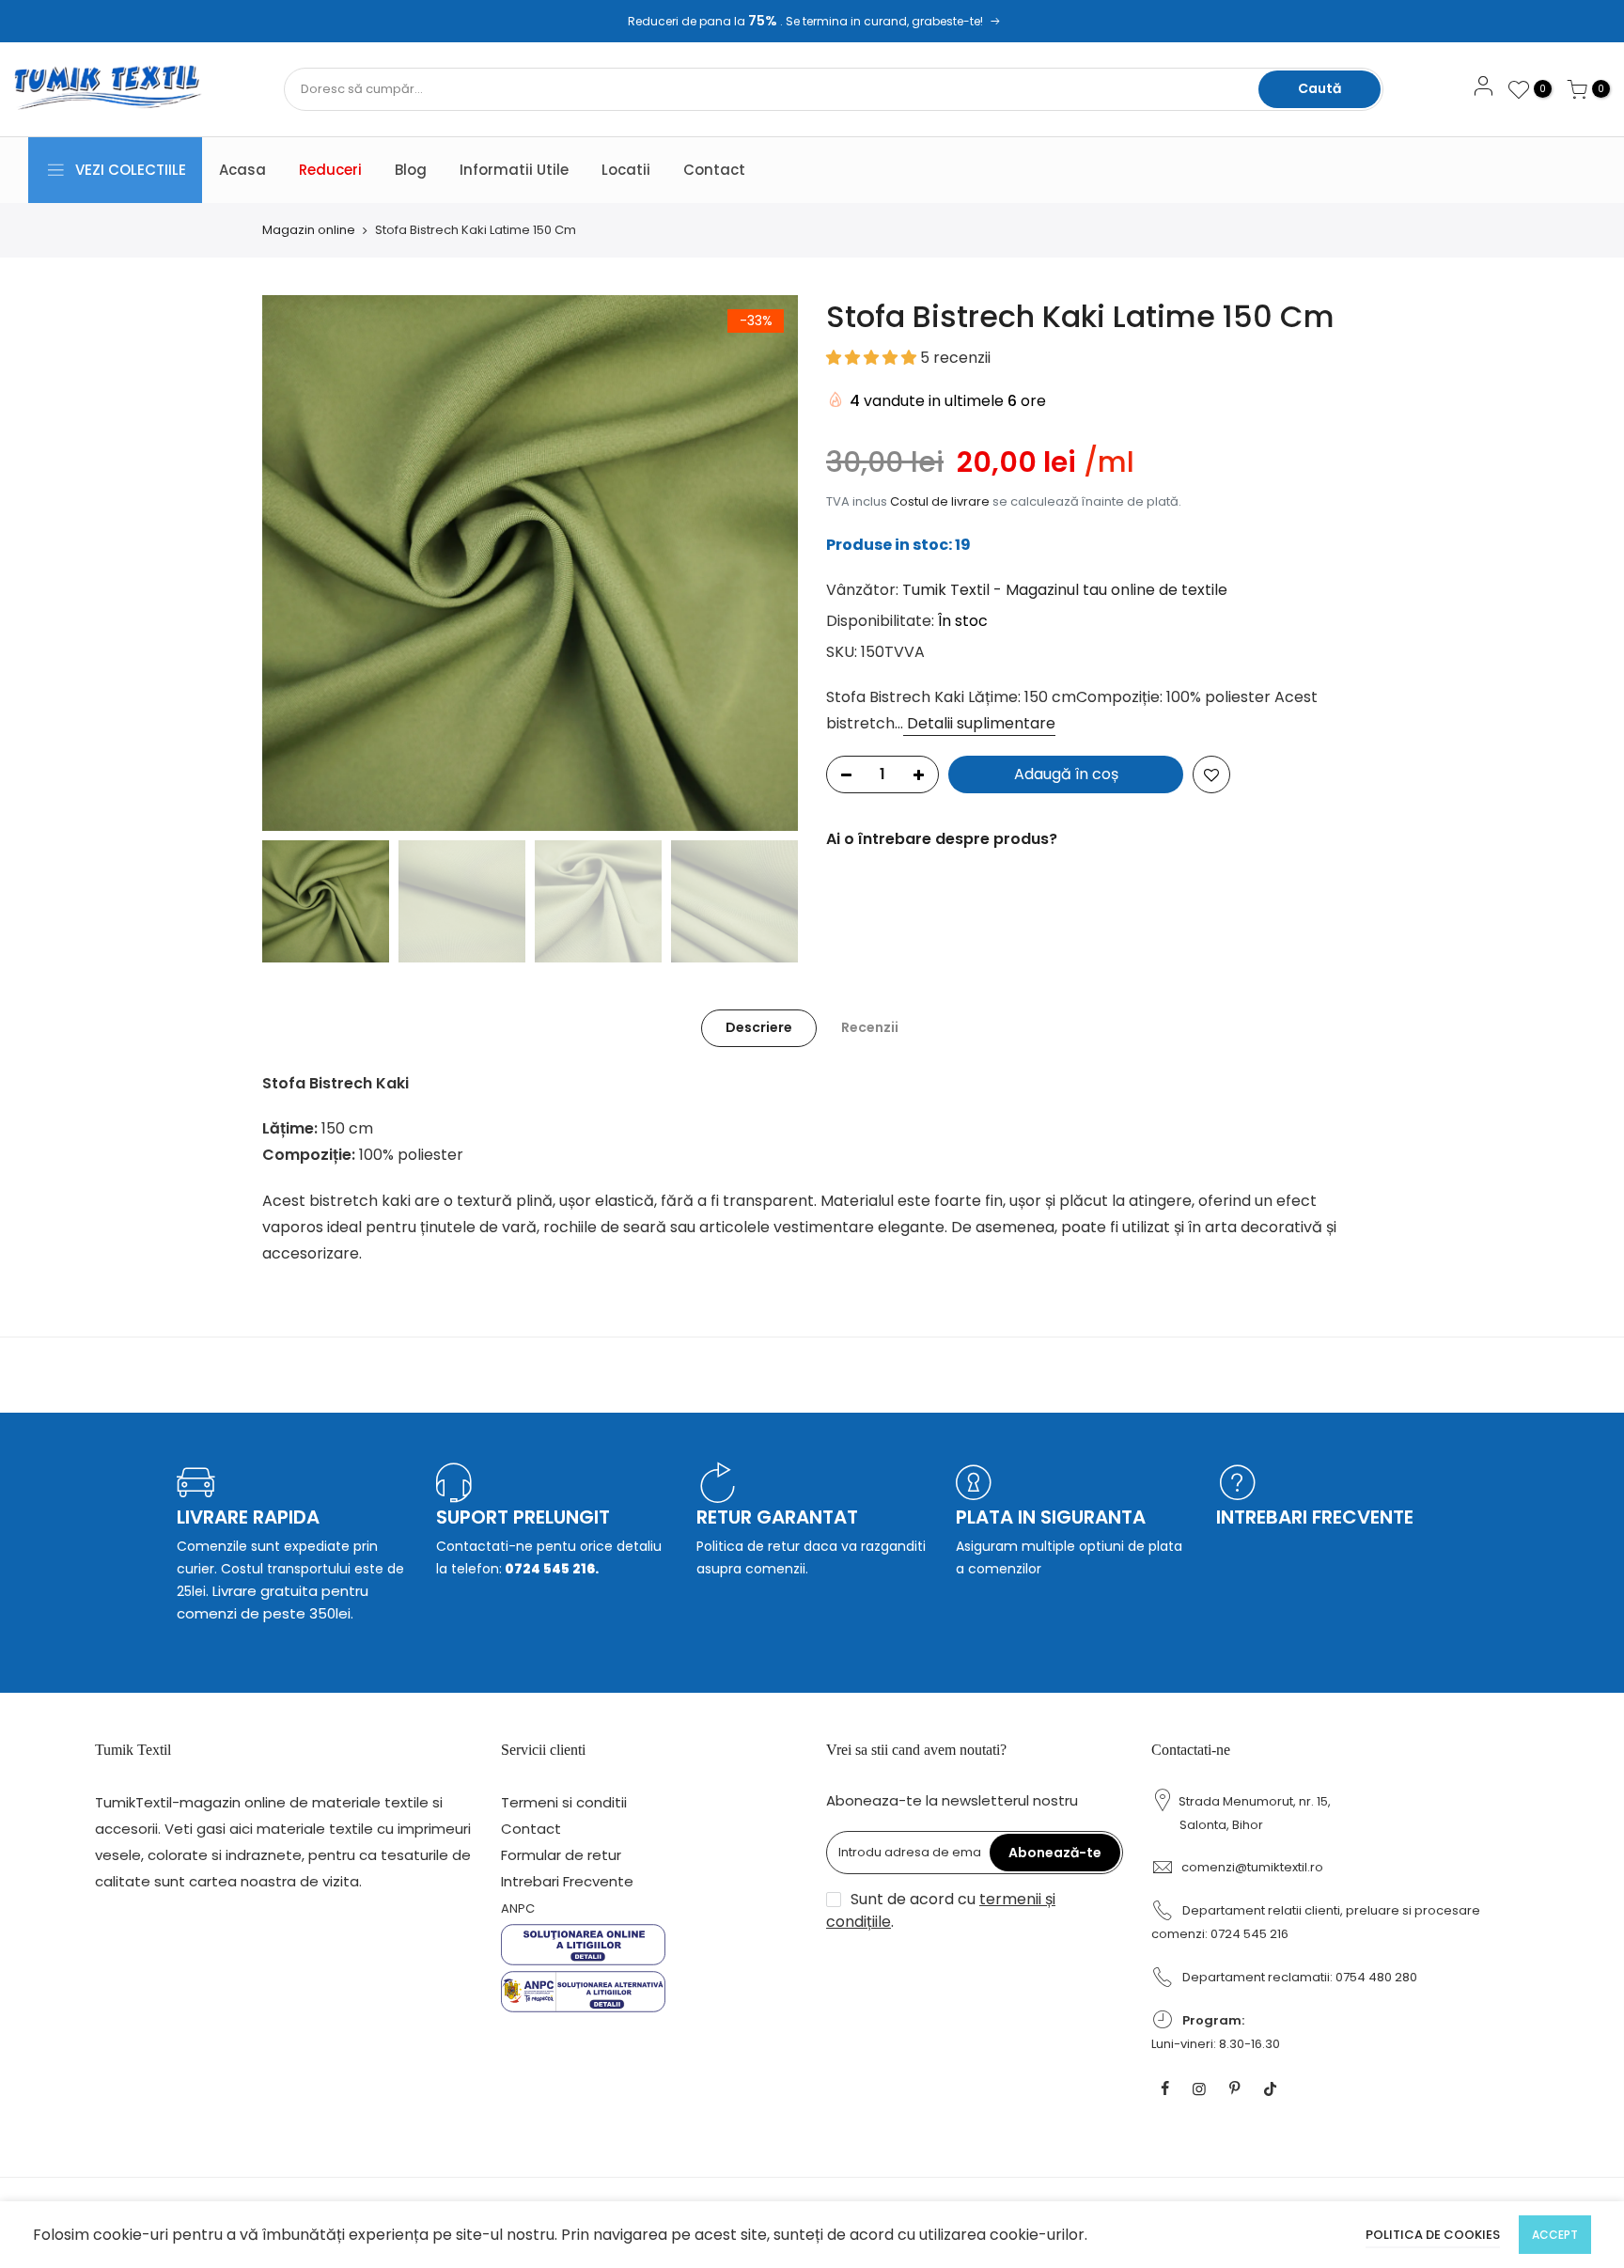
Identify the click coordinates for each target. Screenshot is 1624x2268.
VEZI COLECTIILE (131, 170)
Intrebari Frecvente (567, 1881)
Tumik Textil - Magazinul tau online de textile (1065, 590)
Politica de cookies (1433, 2235)
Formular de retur (561, 1855)
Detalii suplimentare (979, 723)
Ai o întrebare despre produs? (942, 839)
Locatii (626, 170)
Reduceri (330, 170)
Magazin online (309, 230)
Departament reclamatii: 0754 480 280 (1300, 1977)
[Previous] (295, 563)
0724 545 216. (550, 1569)
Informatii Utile (514, 170)
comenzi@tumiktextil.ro (1252, 1867)
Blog (411, 170)
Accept (1555, 2235)
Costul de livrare (940, 501)
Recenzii (870, 1027)
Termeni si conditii (564, 1802)
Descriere (759, 1027)
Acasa (242, 170)
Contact (714, 170)
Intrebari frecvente (1315, 1517)
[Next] (765, 563)
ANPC (518, 1908)
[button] (873, 358)
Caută (1319, 88)
